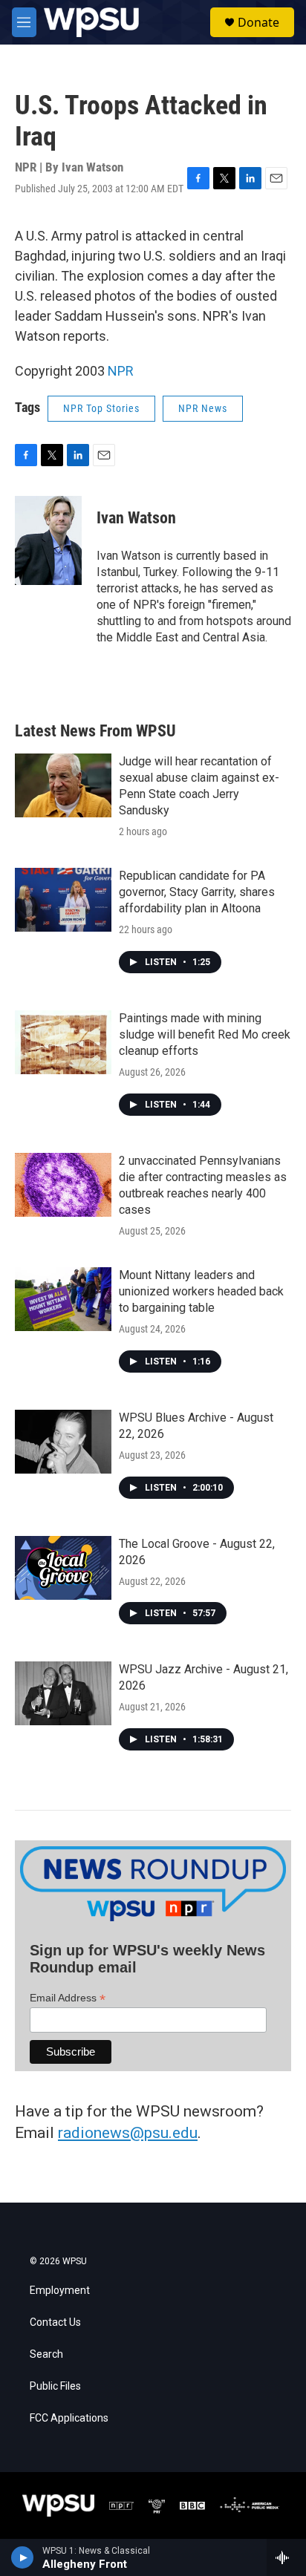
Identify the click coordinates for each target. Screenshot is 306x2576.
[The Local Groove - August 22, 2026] (63, 1568)
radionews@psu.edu (128, 2133)
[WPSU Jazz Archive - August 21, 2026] (63, 1693)
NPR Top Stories (101, 408)
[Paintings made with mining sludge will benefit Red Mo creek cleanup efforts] (63, 1042)
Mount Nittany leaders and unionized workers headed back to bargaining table (201, 1291)
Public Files (55, 2386)
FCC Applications (69, 2418)
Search (46, 2354)
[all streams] (286, 2557)
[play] (23, 2557)
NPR (121, 371)
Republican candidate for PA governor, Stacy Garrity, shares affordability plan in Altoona (197, 892)
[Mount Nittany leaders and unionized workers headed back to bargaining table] (63, 1299)
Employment (60, 2291)
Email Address (68, 1998)
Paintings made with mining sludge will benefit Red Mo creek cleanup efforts (205, 1034)
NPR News (203, 408)
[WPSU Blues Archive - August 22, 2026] (63, 1442)
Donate (258, 22)
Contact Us (55, 2322)
